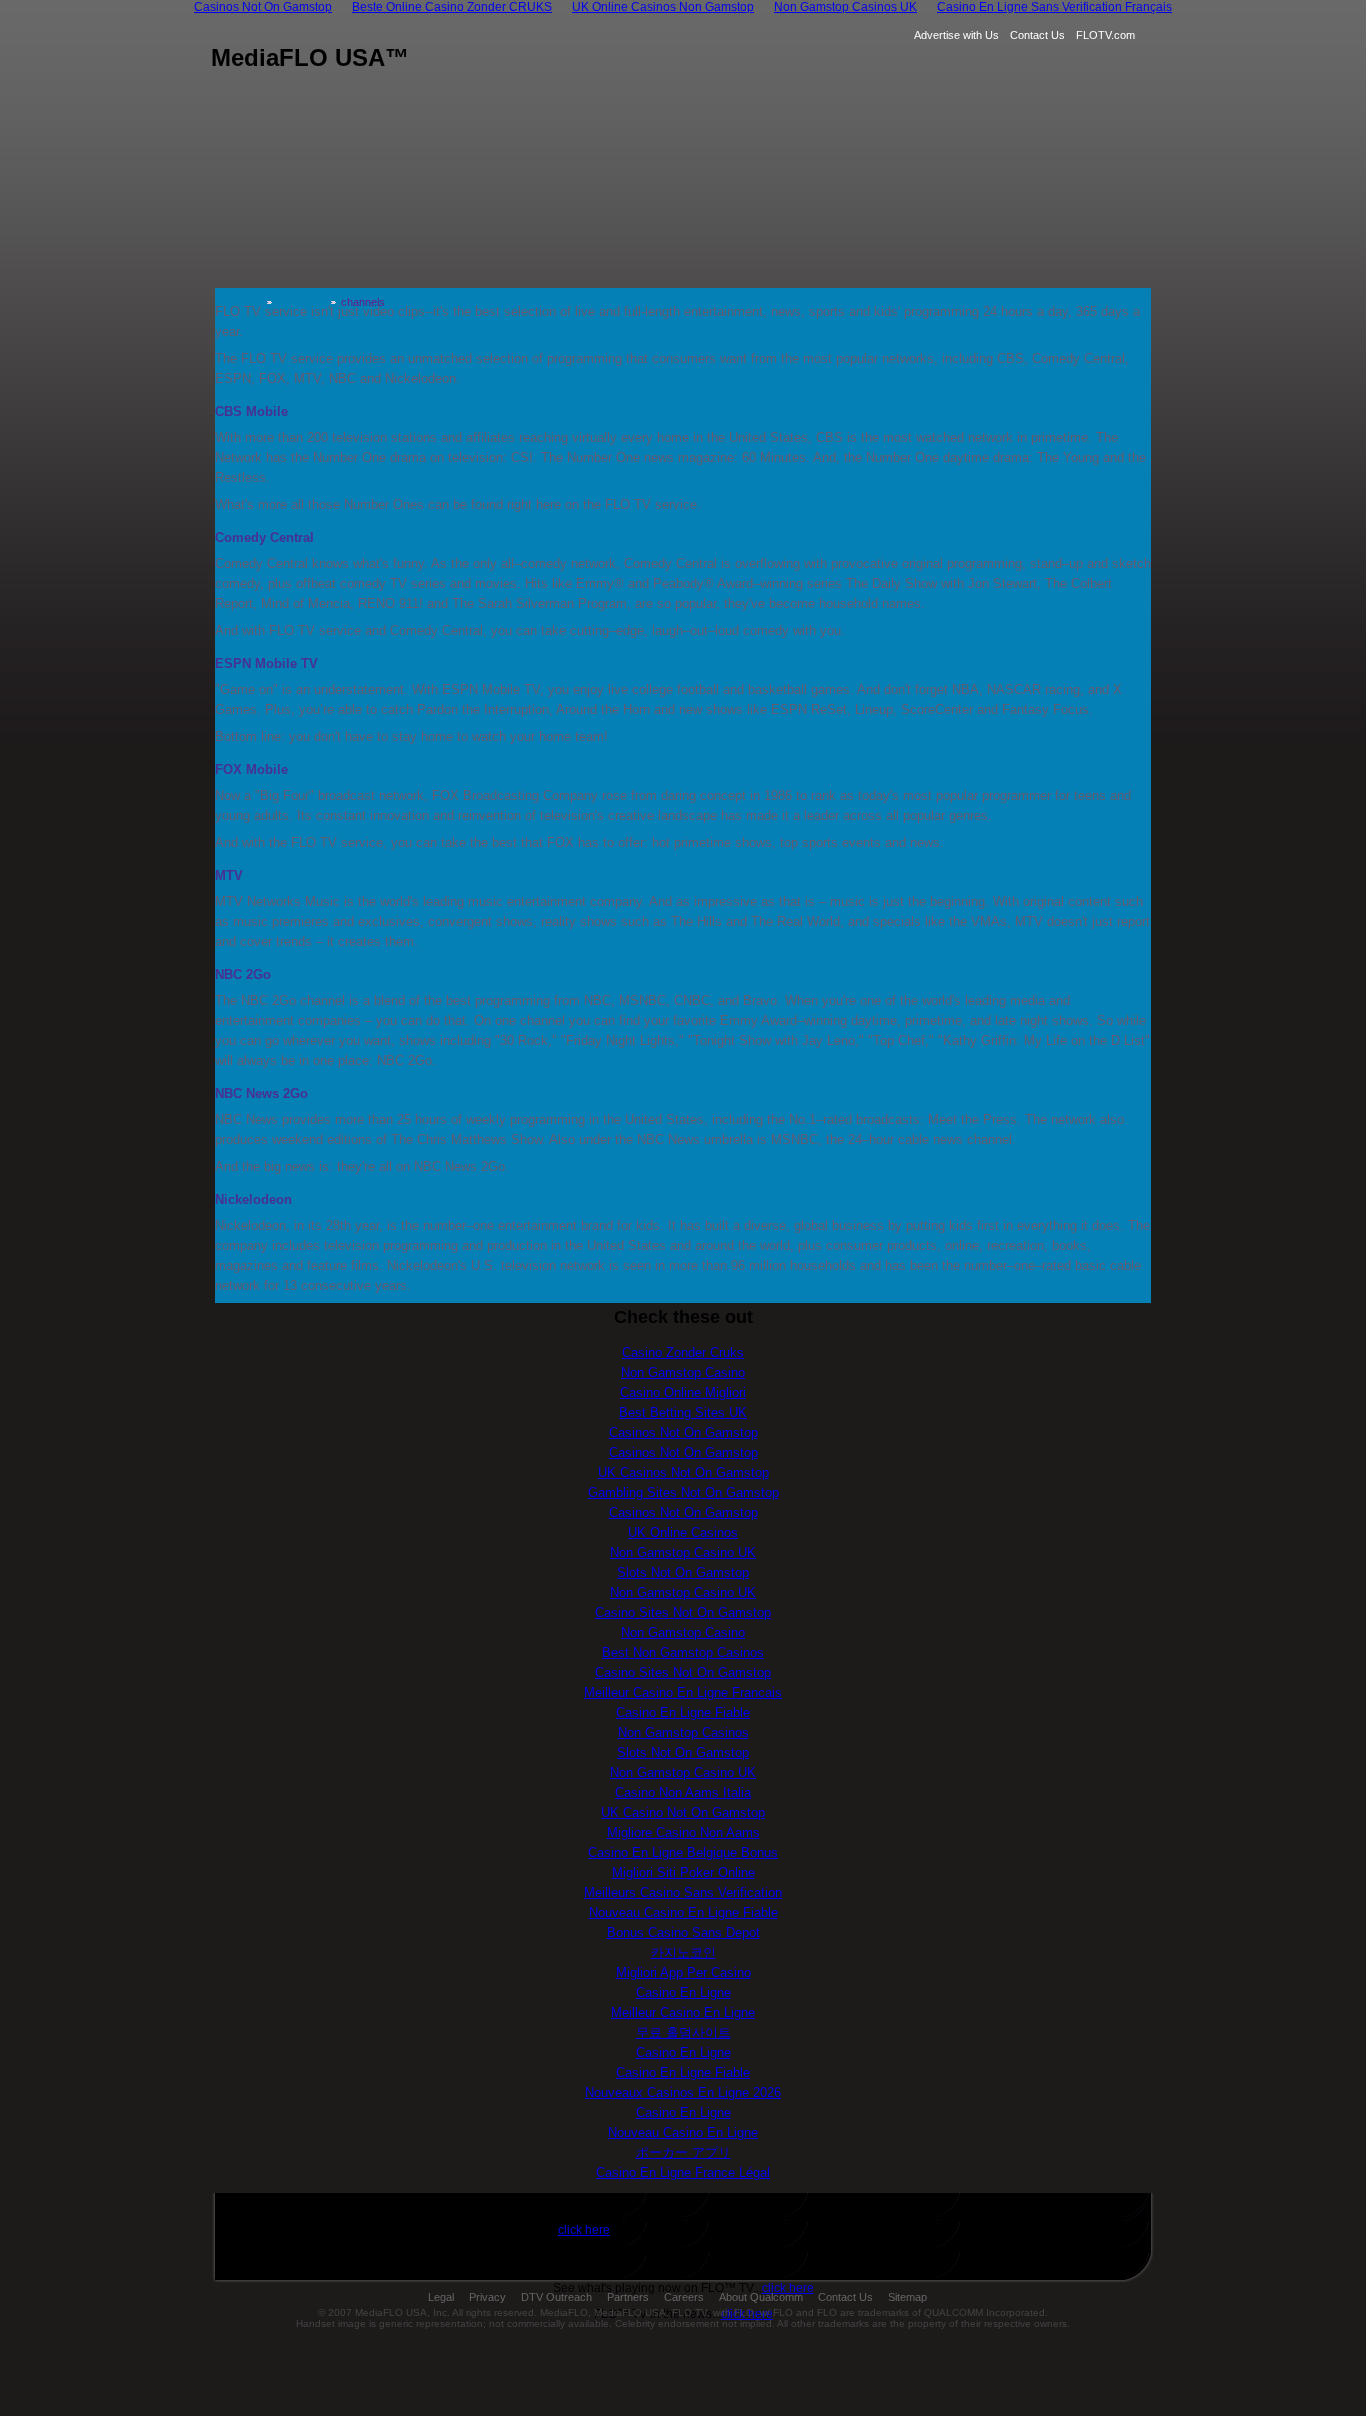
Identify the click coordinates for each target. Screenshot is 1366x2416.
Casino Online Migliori (683, 1392)
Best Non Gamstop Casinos (683, 1652)
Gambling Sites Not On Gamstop (683, 1492)
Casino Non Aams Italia (683, 1792)
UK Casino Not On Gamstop (683, 1812)
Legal (441, 2297)
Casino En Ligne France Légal (683, 2172)
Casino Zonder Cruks (683, 1352)
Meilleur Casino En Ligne (683, 2012)
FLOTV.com (1105, 35)
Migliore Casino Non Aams (683, 1832)
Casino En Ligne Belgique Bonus (683, 1852)
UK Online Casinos (683, 1532)
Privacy (487, 2297)
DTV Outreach (556, 2297)
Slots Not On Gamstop (683, 1572)
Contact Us (1037, 35)
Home (248, 302)
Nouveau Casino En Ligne (683, 2132)
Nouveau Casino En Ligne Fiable (683, 1912)
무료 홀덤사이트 (683, 2032)
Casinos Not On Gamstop (683, 1432)
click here (584, 2230)
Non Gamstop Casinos (683, 1732)
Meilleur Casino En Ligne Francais (683, 1692)
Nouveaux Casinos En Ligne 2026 (683, 2092)
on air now (302, 302)
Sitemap (907, 2297)
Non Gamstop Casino (683, 1372)
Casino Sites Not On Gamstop (683, 1612)
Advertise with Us (956, 35)
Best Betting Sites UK (683, 1412)
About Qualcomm (761, 2297)
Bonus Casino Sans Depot (683, 1932)
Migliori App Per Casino (683, 1972)
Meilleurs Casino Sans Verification (683, 1892)
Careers (684, 2297)
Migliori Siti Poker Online (683, 1872)
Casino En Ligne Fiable (683, 1712)
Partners (628, 2297)
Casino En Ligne (683, 1992)
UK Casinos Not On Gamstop (683, 1472)
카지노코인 (683, 1952)
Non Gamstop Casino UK (683, 1552)
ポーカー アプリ (683, 2152)
